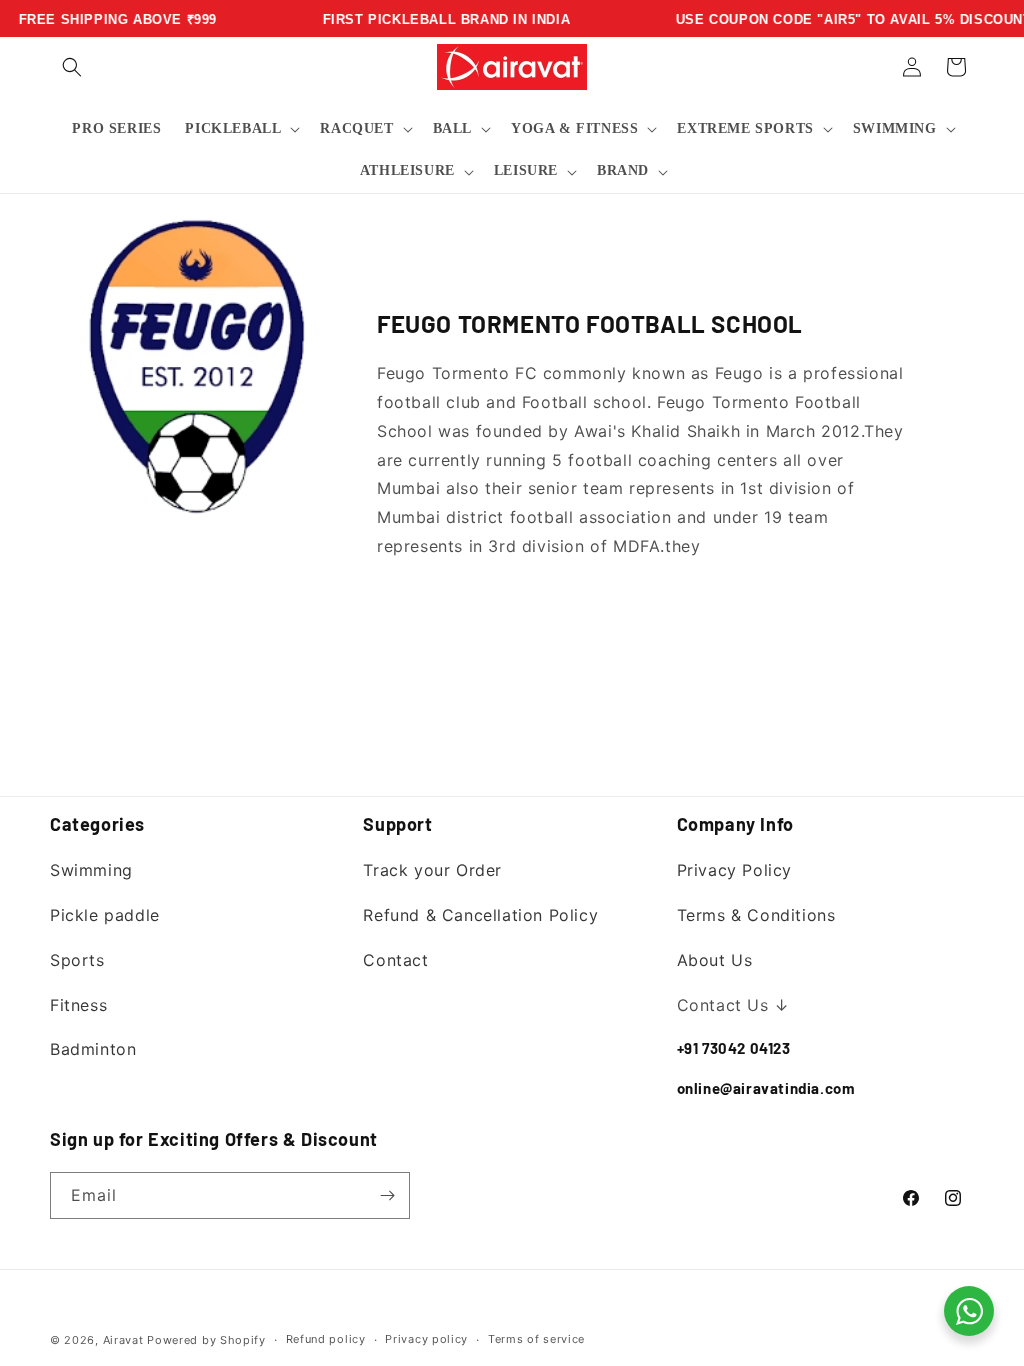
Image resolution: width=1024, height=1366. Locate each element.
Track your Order (432, 870)
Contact (395, 960)
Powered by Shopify (206, 1340)
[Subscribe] (387, 1195)
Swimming (91, 870)
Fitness (78, 1005)
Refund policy (326, 1339)
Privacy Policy (734, 870)
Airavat (123, 1340)
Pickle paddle (105, 915)
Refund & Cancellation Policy (480, 915)
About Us (715, 960)
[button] (72, 67)
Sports (77, 960)
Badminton (93, 1049)
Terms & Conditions (756, 915)
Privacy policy (426, 1339)
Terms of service (536, 1339)
